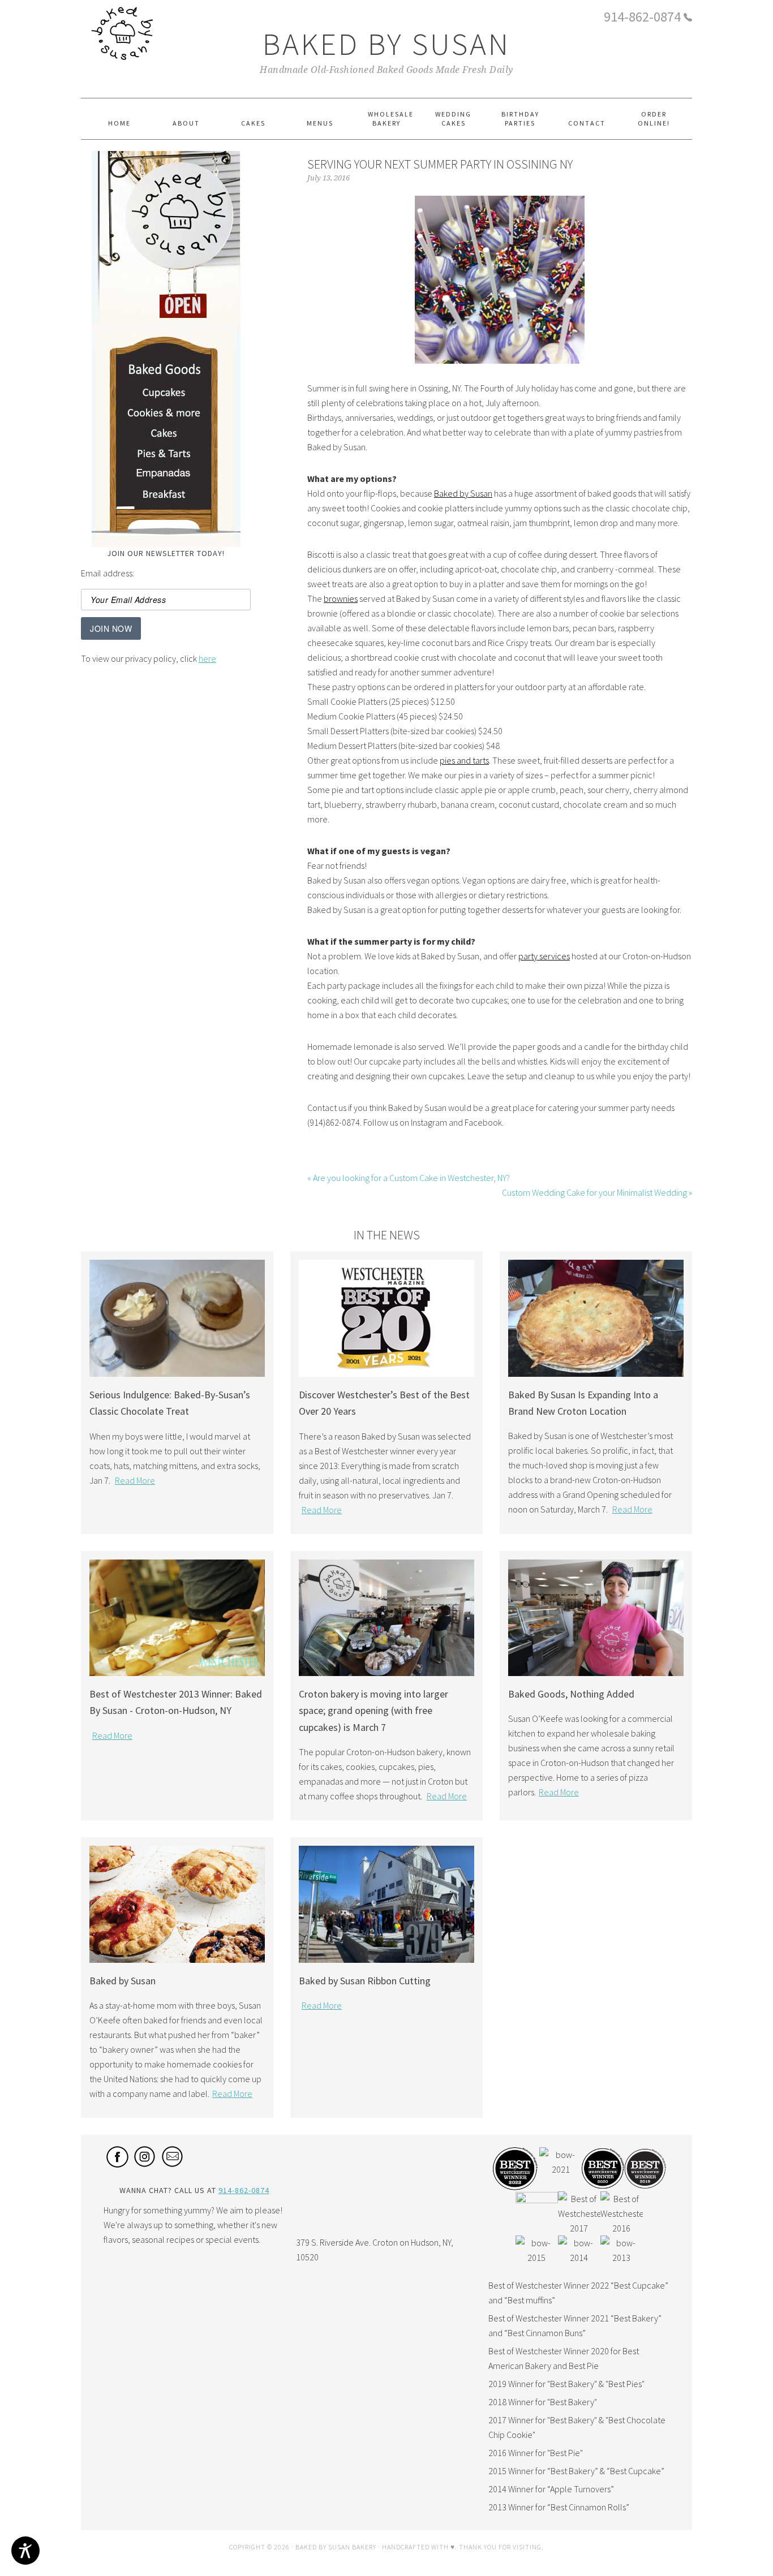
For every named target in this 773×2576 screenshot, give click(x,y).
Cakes (166, 437)
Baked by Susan (386, 44)
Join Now (111, 628)
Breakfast (166, 497)
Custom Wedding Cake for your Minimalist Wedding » (597, 1192)
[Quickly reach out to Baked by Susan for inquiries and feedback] (173, 2164)
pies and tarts (464, 760)
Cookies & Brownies (166, 417)
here (207, 658)
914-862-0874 (642, 17)
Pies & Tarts (166, 457)
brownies (341, 598)
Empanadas (166, 477)
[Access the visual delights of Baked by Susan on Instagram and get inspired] (145, 2164)
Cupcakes (166, 395)
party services (544, 956)
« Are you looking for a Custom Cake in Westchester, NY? (409, 1178)
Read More (135, 1480)
